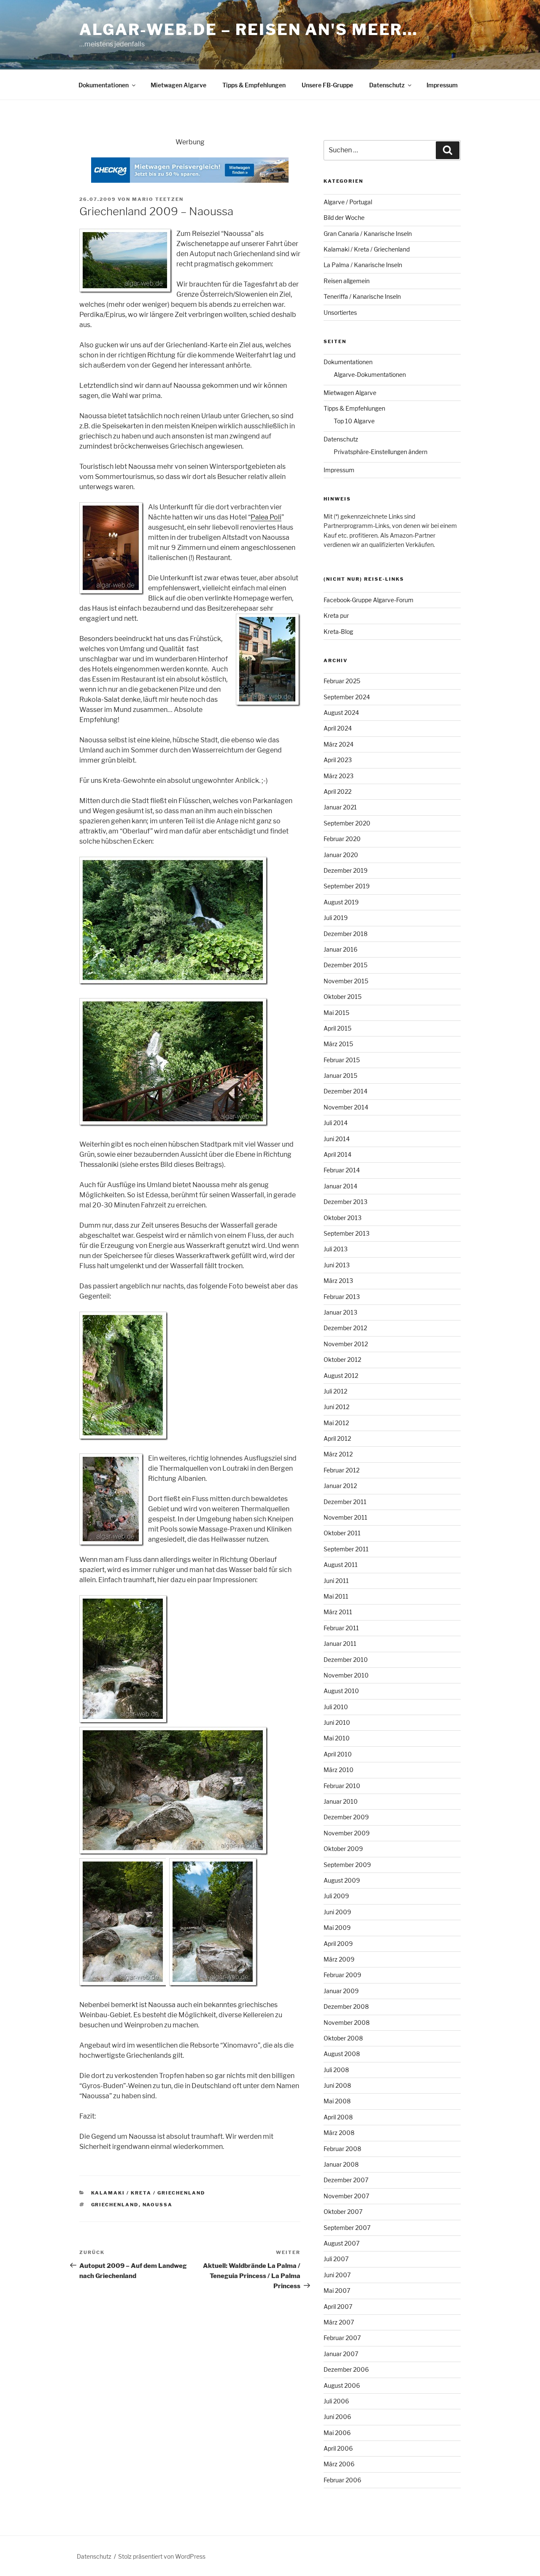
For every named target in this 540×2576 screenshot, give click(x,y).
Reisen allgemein (347, 281)
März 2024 (339, 744)
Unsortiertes (340, 313)
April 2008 (338, 2117)
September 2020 (347, 823)
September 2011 (346, 1549)
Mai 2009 (337, 1928)
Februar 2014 (342, 1170)
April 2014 (337, 1154)
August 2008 (342, 2054)
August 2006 (342, 2385)
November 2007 (346, 2196)
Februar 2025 (342, 681)
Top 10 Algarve (354, 421)
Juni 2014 (337, 1139)
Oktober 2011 (342, 1533)
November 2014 (346, 1107)
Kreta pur (336, 616)
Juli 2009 (336, 1896)
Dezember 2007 (346, 2180)
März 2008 (339, 2133)
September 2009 (347, 1865)
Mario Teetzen (158, 199)
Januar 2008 (341, 2164)
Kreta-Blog (338, 632)
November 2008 (347, 2023)
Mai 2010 (337, 1738)
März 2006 (339, 2464)
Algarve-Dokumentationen (370, 375)
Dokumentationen (104, 85)
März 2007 (339, 2322)
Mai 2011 (336, 1596)
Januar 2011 (340, 1644)
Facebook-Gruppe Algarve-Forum (369, 600)
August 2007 (342, 2243)
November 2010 (346, 1675)
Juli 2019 (336, 918)
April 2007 (338, 2307)
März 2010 (339, 1770)
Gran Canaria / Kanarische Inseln (368, 234)
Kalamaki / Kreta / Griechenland (148, 2193)
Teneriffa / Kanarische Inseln (362, 296)
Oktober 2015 (343, 997)
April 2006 (338, 2448)
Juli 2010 (336, 1707)
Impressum (442, 85)
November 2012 (346, 1344)
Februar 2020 (342, 839)
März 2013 (338, 1281)
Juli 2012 (335, 1391)
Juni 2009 (337, 1912)
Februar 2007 (342, 2338)
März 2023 (339, 776)
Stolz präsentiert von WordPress (162, 2556)
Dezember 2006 (346, 2369)
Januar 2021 (340, 807)
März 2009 (339, 1959)
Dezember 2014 (346, 1091)
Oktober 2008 (343, 2038)
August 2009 (342, 1880)
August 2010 (341, 1691)
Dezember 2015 (346, 965)
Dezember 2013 (346, 1202)
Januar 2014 (340, 1186)
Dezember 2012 (345, 1328)
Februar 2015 (342, 1060)
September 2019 (347, 886)
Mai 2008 (337, 2101)
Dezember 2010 (346, 1660)
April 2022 (337, 791)
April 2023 (338, 760)
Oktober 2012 (342, 1360)
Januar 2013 (340, 1312)
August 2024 (341, 713)
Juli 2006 (336, 2401)
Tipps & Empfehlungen (254, 85)
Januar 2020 (341, 855)
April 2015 (337, 1028)
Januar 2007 (341, 2354)
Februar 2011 (341, 1628)
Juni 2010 (337, 1722)
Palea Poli (266, 517)
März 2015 (338, 1044)
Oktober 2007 (343, 2212)
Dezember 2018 (346, 934)
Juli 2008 (336, 2070)
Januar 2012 (340, 1486)
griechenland (115, 2205)
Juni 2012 (336, 1407)
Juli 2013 (336, 1249)
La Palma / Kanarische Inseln (363, 265)
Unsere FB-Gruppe (327, 85)
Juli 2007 (336, 2259)
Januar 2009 (341, 1991)
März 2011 (338, 1612)
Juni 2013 (337, 1265)
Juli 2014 (336, 1123)
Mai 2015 (336, 1013)
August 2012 (341, 1376)
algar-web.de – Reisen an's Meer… (249, 30)
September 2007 (347, 2228)
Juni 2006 (337, 2417)
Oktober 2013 (343, 1218)
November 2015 (346, 981)
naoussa (158, 2205)
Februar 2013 (342, 1297)
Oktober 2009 (343, 1849)
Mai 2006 (337, 2433)
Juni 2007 (337, 2275)
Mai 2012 (336, 1423)
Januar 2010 (341, 1801)
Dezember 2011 (345, 1502)
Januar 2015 (340, 1076)
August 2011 (341, 1565)
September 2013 (347, 1233)
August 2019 (341, 902)
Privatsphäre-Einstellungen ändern (381, 452)
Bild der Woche (344, 218)
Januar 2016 (340, 949)
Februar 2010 (342, 1786)
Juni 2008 (337, 2085)
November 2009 (347, 1833)
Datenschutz (387, 85)
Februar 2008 (342, 2149)
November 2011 (346, 1517)
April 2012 (337, 1438)
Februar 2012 (342, 1470)
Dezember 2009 (346, 1817)
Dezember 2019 (346, 870)
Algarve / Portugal (348, 202)
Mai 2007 (337, 2291)
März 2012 (338, 1454)
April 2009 (338, 1944)
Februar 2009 (342, 1975)
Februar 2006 (342, 2480)
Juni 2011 (336, 1581)
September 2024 (347, 697)
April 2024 (338, 728)
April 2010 (338, 1754)
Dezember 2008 (346, 2006)
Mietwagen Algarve (178, 85)
